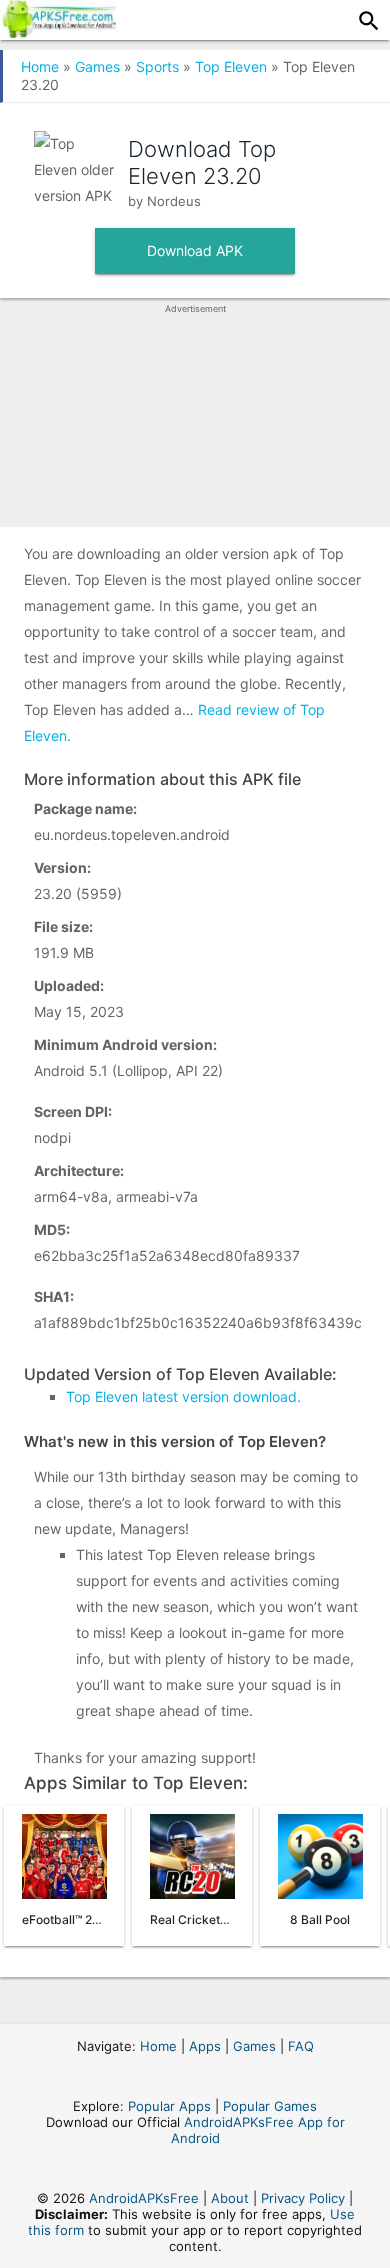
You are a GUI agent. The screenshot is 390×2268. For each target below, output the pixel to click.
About (230, 2198)
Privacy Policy (303, 2198)
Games (97, 66)
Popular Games (270, 2106)
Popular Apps (169, 2106)
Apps (205, 2046)
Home (40, 66)
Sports (157, 66)
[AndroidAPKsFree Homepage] (58, 32)
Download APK (195, 250)
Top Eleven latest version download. (183, 1396)
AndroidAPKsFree (144, 2198)
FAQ (301, 2046)
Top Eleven (231, 66)
